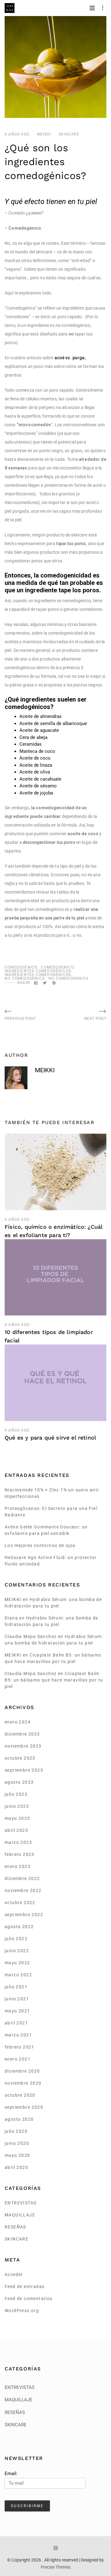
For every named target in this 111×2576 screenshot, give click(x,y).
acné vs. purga (69, 358)
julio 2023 (16, 1794)
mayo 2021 (17, 2011)
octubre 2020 (20, 2095)
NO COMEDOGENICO (68, 978)
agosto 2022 (19, 1927)
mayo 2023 (17, 1818)
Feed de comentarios (29, 2299)
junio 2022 (17, 1951)
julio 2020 (16, 2131)
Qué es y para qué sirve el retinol (50, 1438)
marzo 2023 (18, 1842)
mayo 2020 (17, 2155)
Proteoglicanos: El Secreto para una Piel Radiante (51, 1512)
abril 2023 (16, 1830)
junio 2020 (17, 2143)
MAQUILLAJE (20, 2215)
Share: (24, 983)
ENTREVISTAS (21, 2203)
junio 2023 (17, 1806)
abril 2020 (16, 2167)
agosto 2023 (19, 1782)
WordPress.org (22, 2311)
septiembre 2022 (24, 1915)
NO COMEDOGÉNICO (25, 978)
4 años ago (17, 1325)
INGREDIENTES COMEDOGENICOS (38, 975)
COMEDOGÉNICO (21, 967)
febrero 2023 (20, 1854)
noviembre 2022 (23, 1890)
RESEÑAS (15, 2227)
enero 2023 (18, 1866)
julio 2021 (16, 1987)
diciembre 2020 (22, 2071)
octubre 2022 (20, 1903)
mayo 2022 (17, 1963)
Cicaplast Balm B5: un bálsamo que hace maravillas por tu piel (54, 1680)
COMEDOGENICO (57, 967)
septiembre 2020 (24, 2107)
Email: (11, 2474)
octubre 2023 (20, 1758)
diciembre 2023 (22, 1734)
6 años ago (17, 134)
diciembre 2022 (22, 1878)
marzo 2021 (18, 2035)
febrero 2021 (20, 2047)
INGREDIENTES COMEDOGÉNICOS (38, 971)
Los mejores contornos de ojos (40, 1545)
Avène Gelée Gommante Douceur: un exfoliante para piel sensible (46, 1530)
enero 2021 (18, 2059)
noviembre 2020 (23, 2083)
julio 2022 (16, 1939)
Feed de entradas (25, 2286)
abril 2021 (16, 2023)
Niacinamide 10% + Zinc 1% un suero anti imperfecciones (52, 1493)
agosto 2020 (19, 2119)
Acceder (14, 2274)
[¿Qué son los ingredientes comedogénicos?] (36, 983)
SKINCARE (69, 134)
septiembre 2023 (24, 1770)
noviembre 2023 (23, 1746)
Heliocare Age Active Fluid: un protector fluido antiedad (51, 1561)
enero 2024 (18, 1722)
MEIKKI (44, 134)
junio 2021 (17, 1999)
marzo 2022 (18, 1975)
